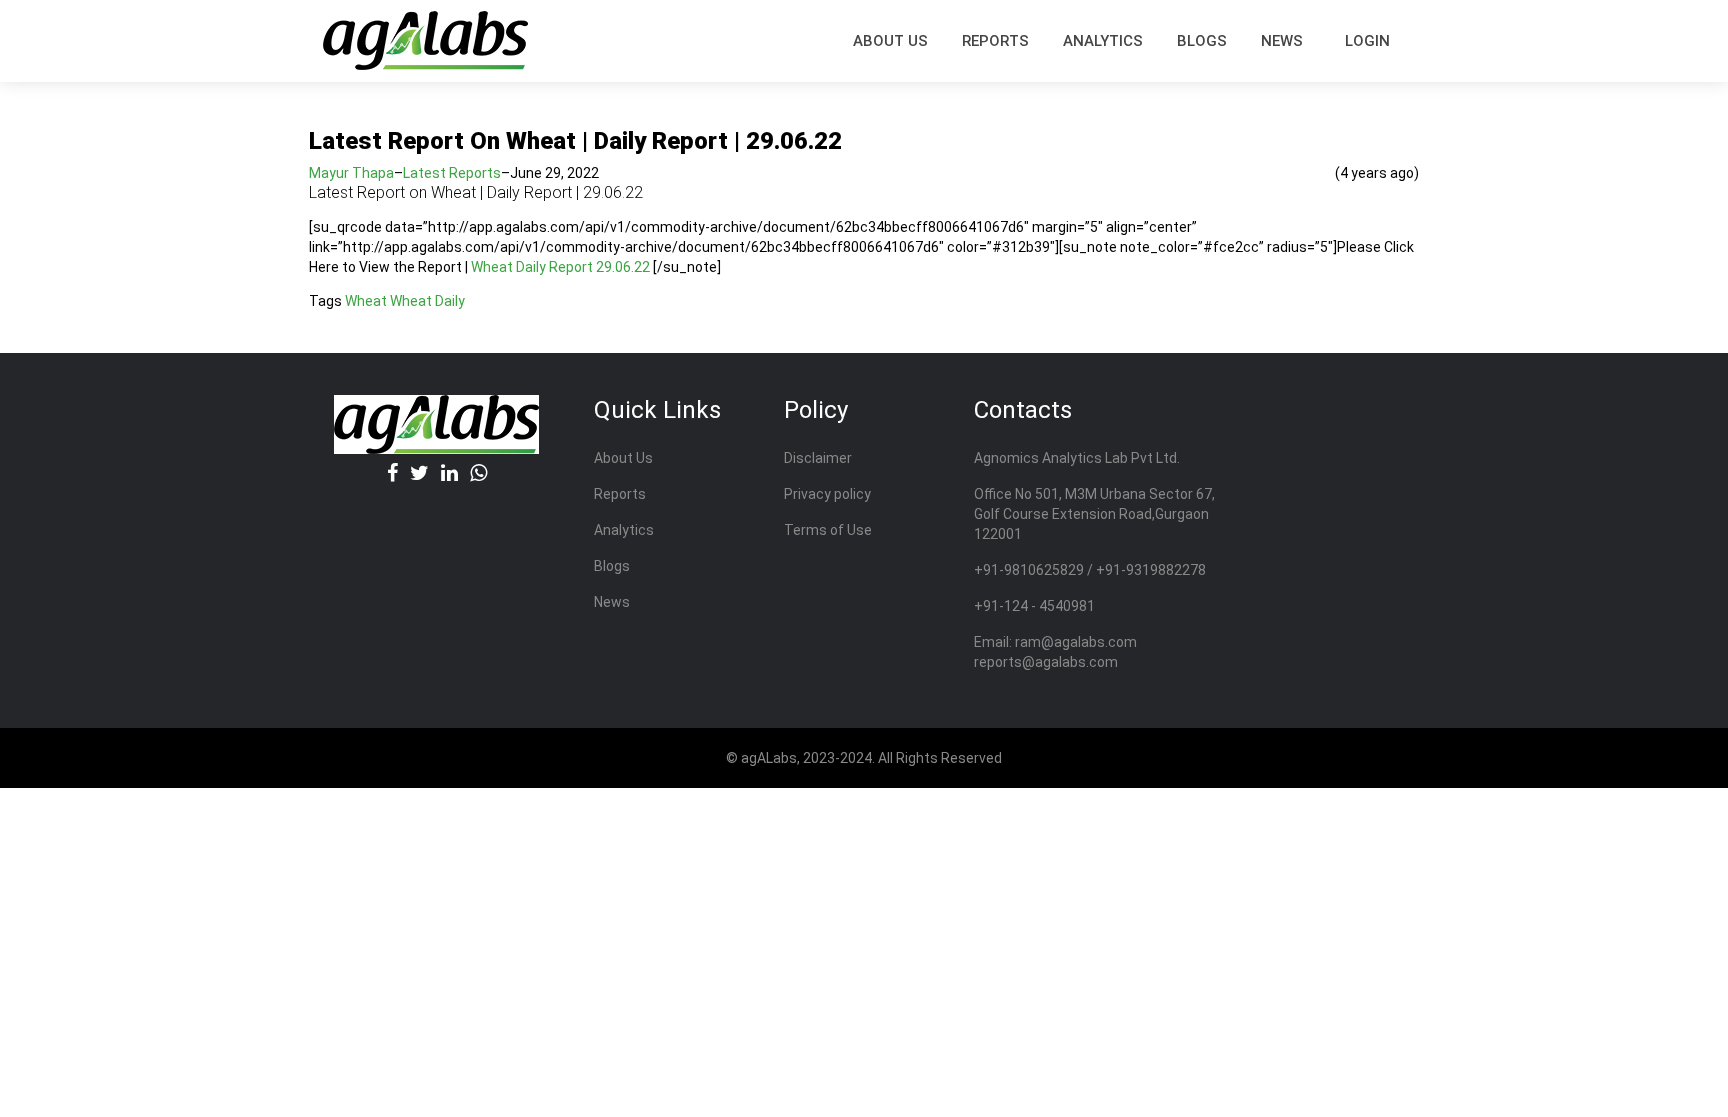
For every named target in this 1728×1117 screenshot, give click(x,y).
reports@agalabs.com (1046, 662)
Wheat (366, 301)
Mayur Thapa (351, 173)
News (1282, 41)
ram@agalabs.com (1076, 642)
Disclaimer (818, 458)
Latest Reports (452, 173)
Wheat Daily (427, 301)
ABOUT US (890, 41)
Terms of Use (828, 530)
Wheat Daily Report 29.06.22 (560, 267)
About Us (623, 458)
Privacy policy (827, 494)
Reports (620, 494)
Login (1367, 41)
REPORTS (995, 41)
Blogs (1202, 41)
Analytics (1103, 41)
